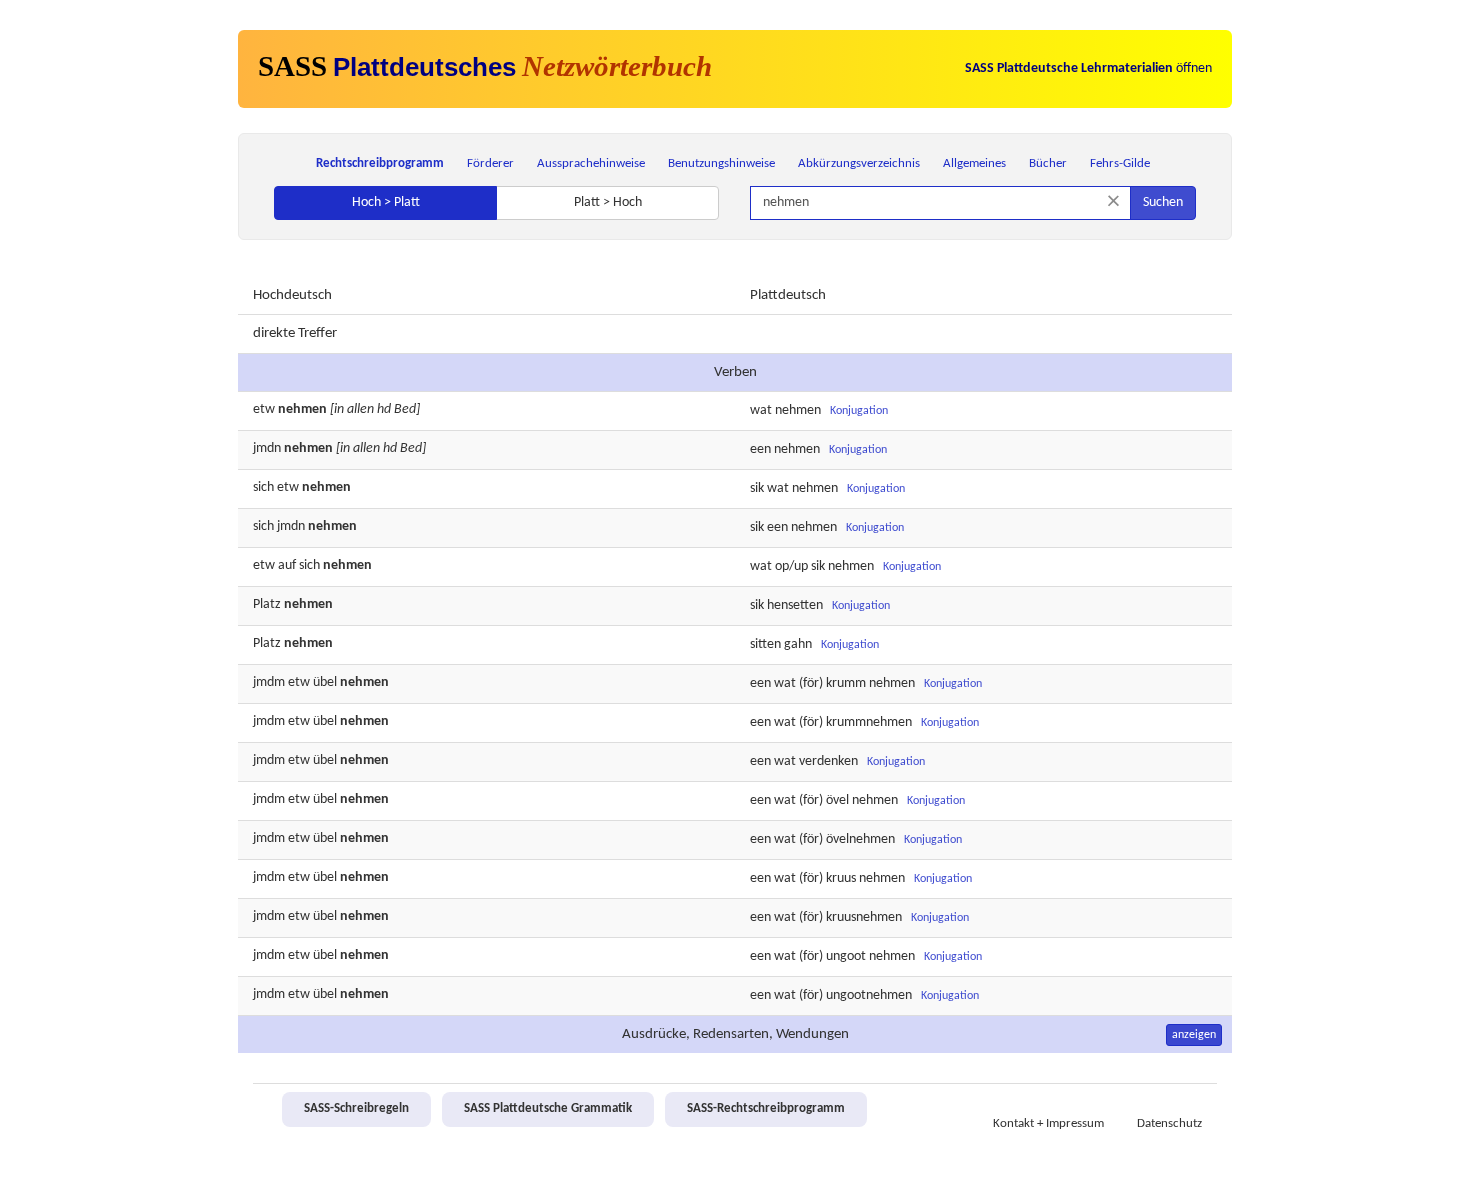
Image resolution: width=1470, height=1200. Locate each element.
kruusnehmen (864, 917)
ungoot (846, 956)
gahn (798, 644)
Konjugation (859, 411)
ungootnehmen (869, 995)
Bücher (1048, 163)
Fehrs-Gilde (1120, 163)
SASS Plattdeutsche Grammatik (548, 1109)
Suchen (1163, 202)
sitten (765, 644)
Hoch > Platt (386, 202)
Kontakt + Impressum (1048, 1124)
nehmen (798, 410)
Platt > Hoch (608, 202)
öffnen (1088, 68)
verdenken (828, 761)
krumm (846, 683)
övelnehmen (860, 839)
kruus (841, 878)
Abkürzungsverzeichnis (859, 163)
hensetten (795, 605)
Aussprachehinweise (591, 163)
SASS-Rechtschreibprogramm (766, 1109)
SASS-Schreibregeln (356, 1109)
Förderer (490, 163)
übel (325, 682)
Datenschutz (1169, 1124)
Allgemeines (974, 163)
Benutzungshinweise (721, 163)
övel (837, 800)
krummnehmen (869, 722)
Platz (267, 604)
